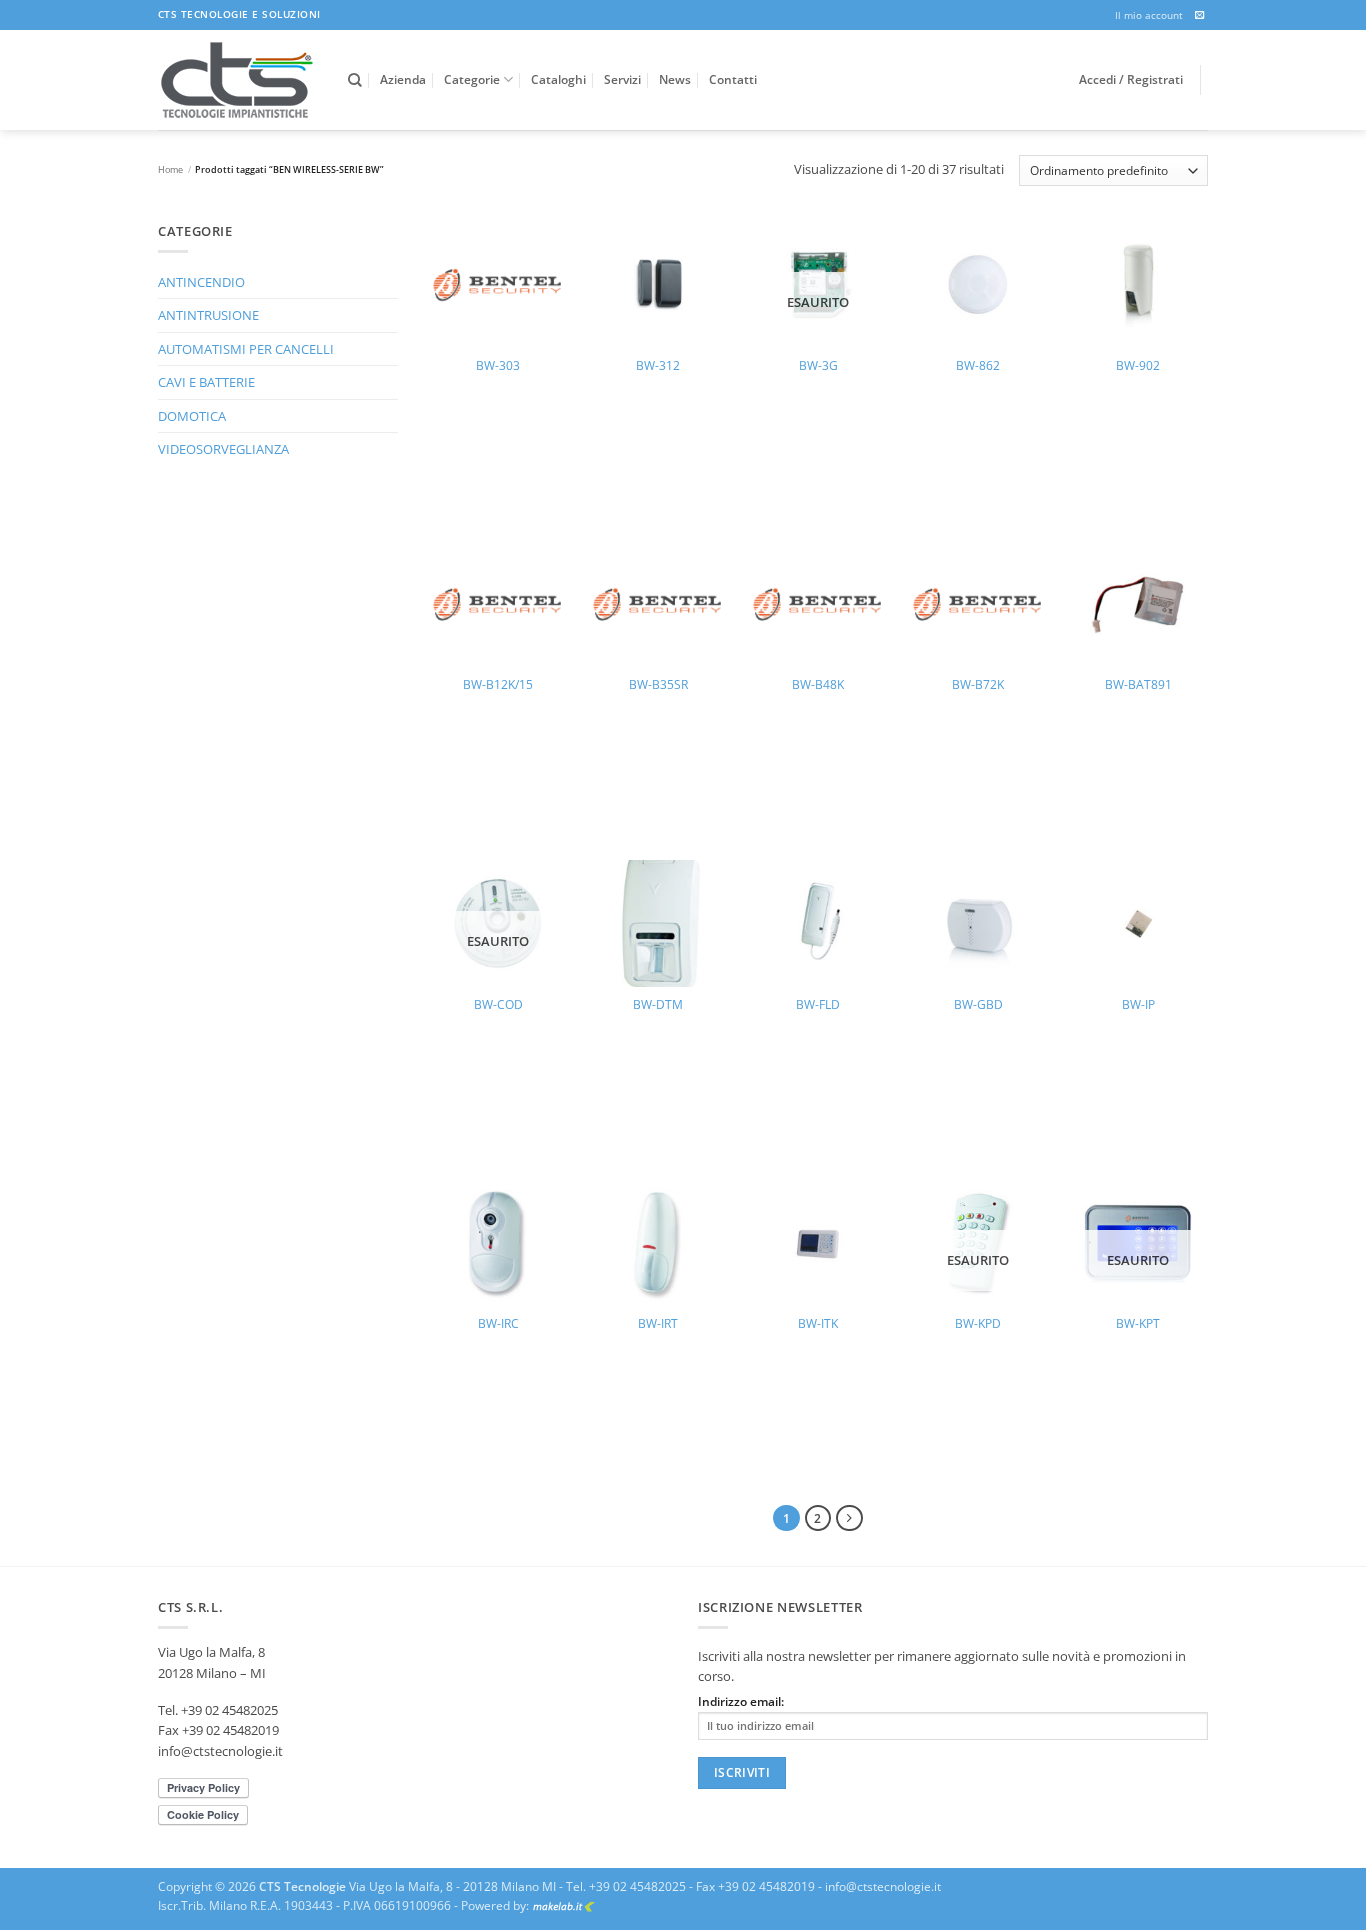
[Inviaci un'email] (1200, 15)
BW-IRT (658, 1324)
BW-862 (978, 366)
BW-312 (658, 366)
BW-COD (498, 1005)
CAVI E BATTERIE (206, 382)
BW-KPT (1138, 1324)
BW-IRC (498, 1324)
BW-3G (818, 366)
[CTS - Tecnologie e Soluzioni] (238, 80)
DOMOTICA (192, 416)
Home (170, 169)
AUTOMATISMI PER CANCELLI (246, 349)
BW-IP (1138, 1005)
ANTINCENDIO (201, 282)
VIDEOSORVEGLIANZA (223, 449)
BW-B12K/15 (498, 685)
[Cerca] (355, 80)
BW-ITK (818, 1324)
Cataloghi (558, 79)
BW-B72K (978, 685)
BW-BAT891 (1138, 685)
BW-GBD (978, 1005)
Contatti (733, 79)
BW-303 (498, 366)
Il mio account (1149, 15)
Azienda (403, 79)
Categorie (472, 79)
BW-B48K (818, 685)
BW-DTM (658, 1005)
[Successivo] (849, 1518)
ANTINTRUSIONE (208, 315)
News (675, 79)
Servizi (622, 79)
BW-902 (1138, 366)
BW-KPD (978, 1324)
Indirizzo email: (741, 1701)
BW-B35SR (658, 685)
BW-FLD (818, 1005)
